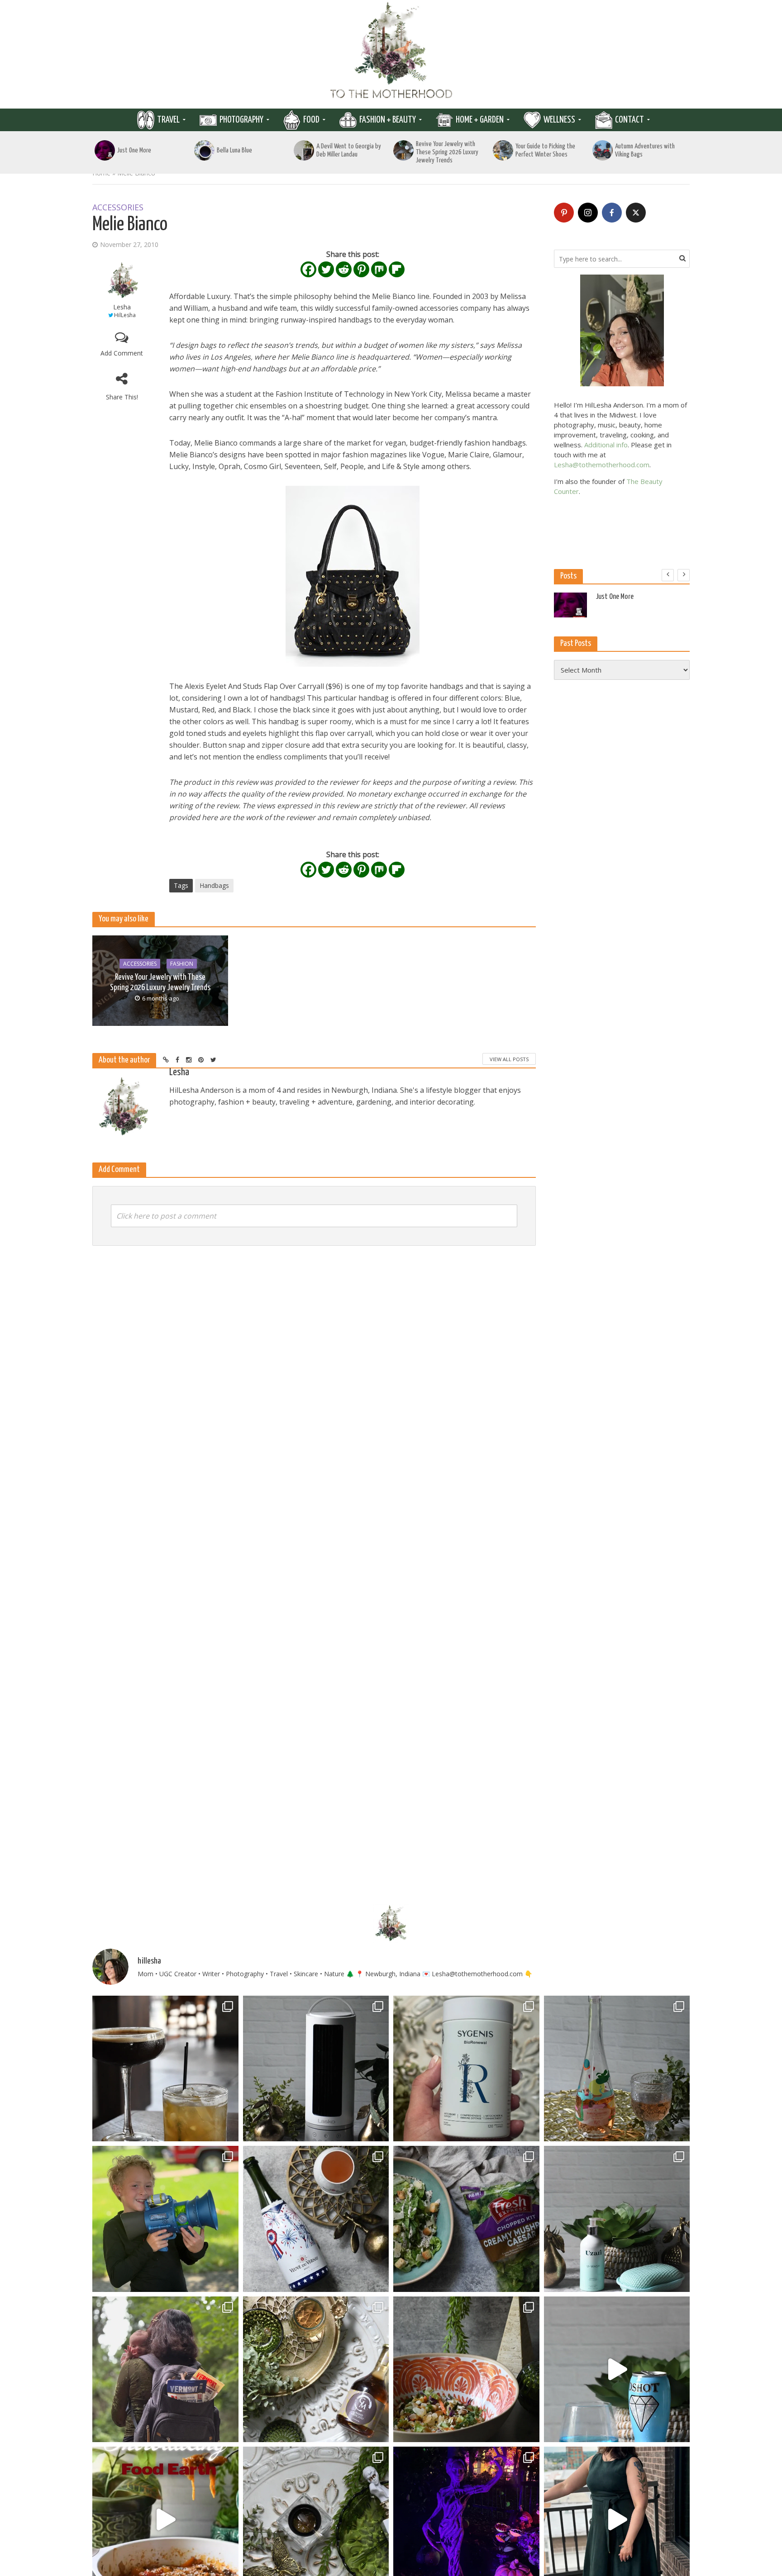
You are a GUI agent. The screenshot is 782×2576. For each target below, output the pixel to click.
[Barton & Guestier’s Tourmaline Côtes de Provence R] (617, 2069)
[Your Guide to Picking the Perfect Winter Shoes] (503, 150)
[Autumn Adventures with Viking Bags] (603, 150)
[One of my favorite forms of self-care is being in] (617, 2219)
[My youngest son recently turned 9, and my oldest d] (165, 2219)
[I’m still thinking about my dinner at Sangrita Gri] (165, 2069)
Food (311, 120)
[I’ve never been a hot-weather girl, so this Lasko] (316, 2069)
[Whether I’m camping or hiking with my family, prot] (165, 2370)
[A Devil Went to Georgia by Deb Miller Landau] (304, 150)
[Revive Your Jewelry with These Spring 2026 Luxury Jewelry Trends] (403, 150)
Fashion (182, 963)
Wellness (559, 120)
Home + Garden (480, 120)
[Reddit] (344, 269)
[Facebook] (308, 269)
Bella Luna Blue (234, 150)
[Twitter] (326, 269)
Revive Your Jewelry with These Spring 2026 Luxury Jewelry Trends (447, 152)
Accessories (118, 208)
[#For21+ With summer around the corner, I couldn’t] (617, 2370)
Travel (168, 120)
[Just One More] (105, 150)
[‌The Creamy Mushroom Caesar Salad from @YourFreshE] (466, 2219)
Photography (241, 120)
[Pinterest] (361, 269)
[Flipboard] (397, 269)
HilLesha (125, 315)
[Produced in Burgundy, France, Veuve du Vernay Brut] (316, 2219)
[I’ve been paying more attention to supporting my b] (466, 2069)
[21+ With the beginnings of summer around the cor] (316, 2370)
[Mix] (379, 269)
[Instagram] (588, 213)
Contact (629, 120)
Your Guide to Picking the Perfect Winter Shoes (545, 150)
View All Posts (509, 1059)
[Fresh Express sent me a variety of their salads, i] (466, 2370)
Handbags (214, 885)
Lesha (122, 307)
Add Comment (122, 353)
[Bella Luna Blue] (204, 150)
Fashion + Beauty (388, 120)
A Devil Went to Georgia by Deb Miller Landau (349, 150)
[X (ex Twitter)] (636, 213)
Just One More (134, 150)
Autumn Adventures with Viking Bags (645, 150)
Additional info (606, 445)
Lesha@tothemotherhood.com (602, 465)
